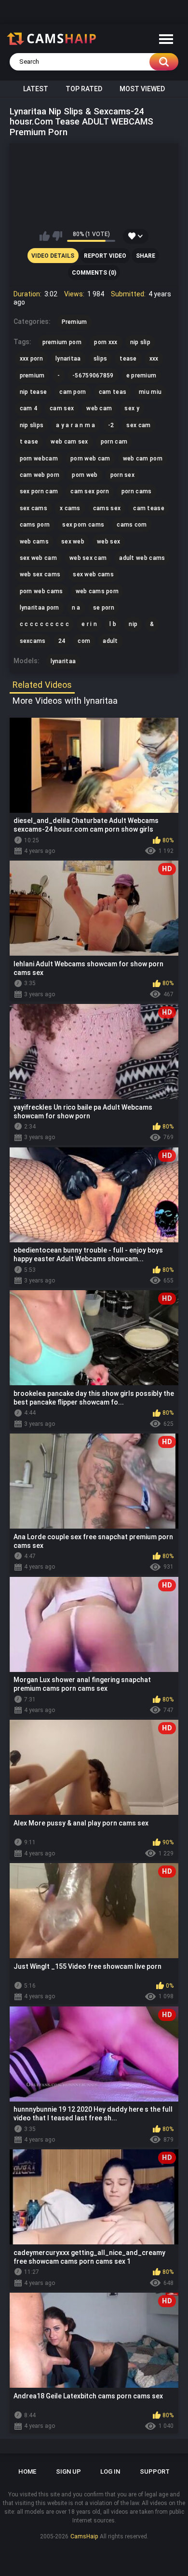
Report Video (105, 256)
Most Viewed (142, 89)
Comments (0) (94, 273)
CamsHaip (84, 2536)
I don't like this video (57, 236)
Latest (36, 89)
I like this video (45, 236)
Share (146, 256)
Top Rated (84, 89)
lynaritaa (63, 661)
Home (27, 2472)
